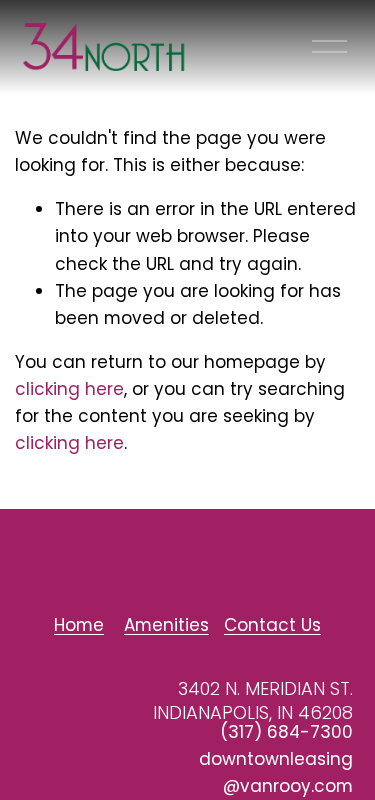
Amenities (166, 625)
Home (79, 625)
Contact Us (272, 625)
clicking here (69, 389)
